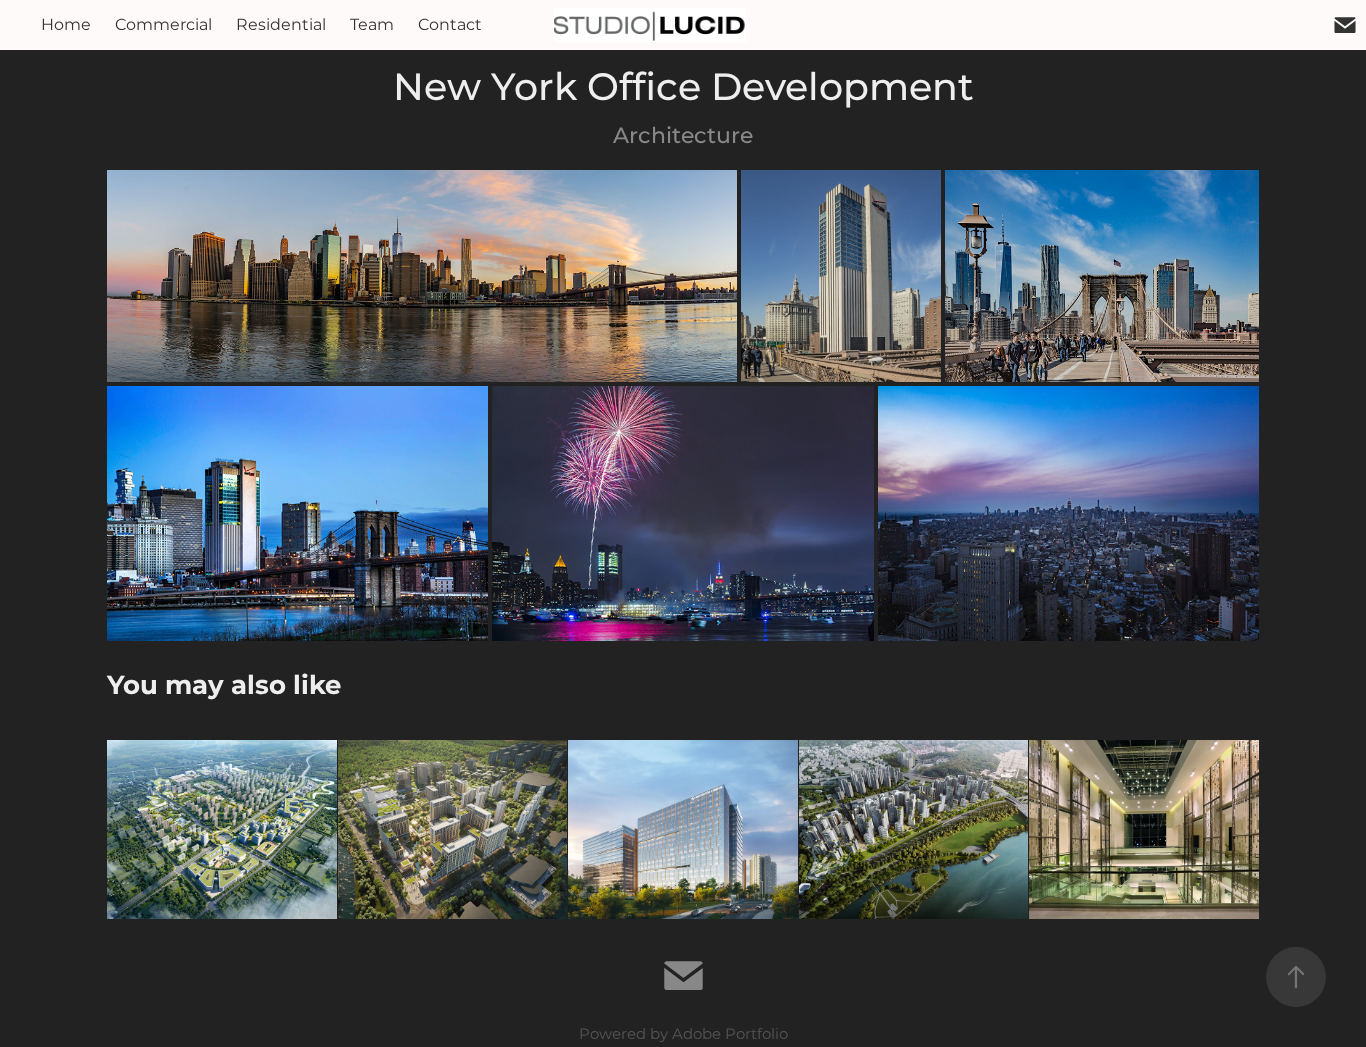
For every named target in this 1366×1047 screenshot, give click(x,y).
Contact (450, 25)
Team (372, 25)
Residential (281, 25)
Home (66, 25)
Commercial (163, 25)
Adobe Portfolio (730, 1034)
